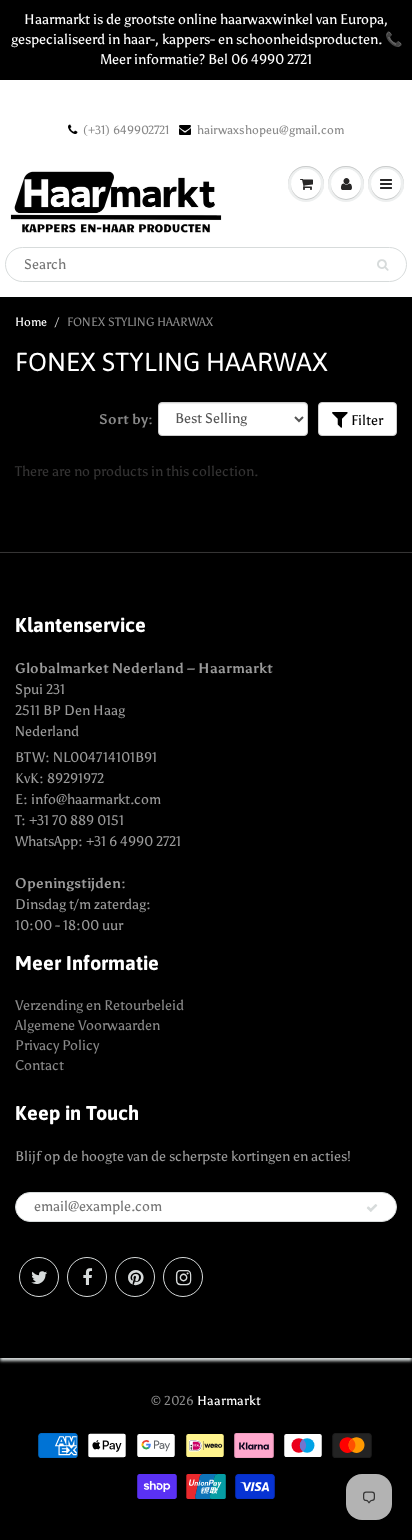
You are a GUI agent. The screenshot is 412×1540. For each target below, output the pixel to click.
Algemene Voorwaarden (87, 1025)
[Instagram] (183, 1277)
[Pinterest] (135, 1277)
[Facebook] (87, 1277)
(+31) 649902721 (126, 130)
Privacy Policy (57, 1045)
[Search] (382, 265)
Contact (39, 1065)
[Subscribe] (372, 1208)
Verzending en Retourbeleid (99, 1005)
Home (31, 322)
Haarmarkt (229, 1400)
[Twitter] (39, 1277)
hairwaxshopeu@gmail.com (270, 130)
